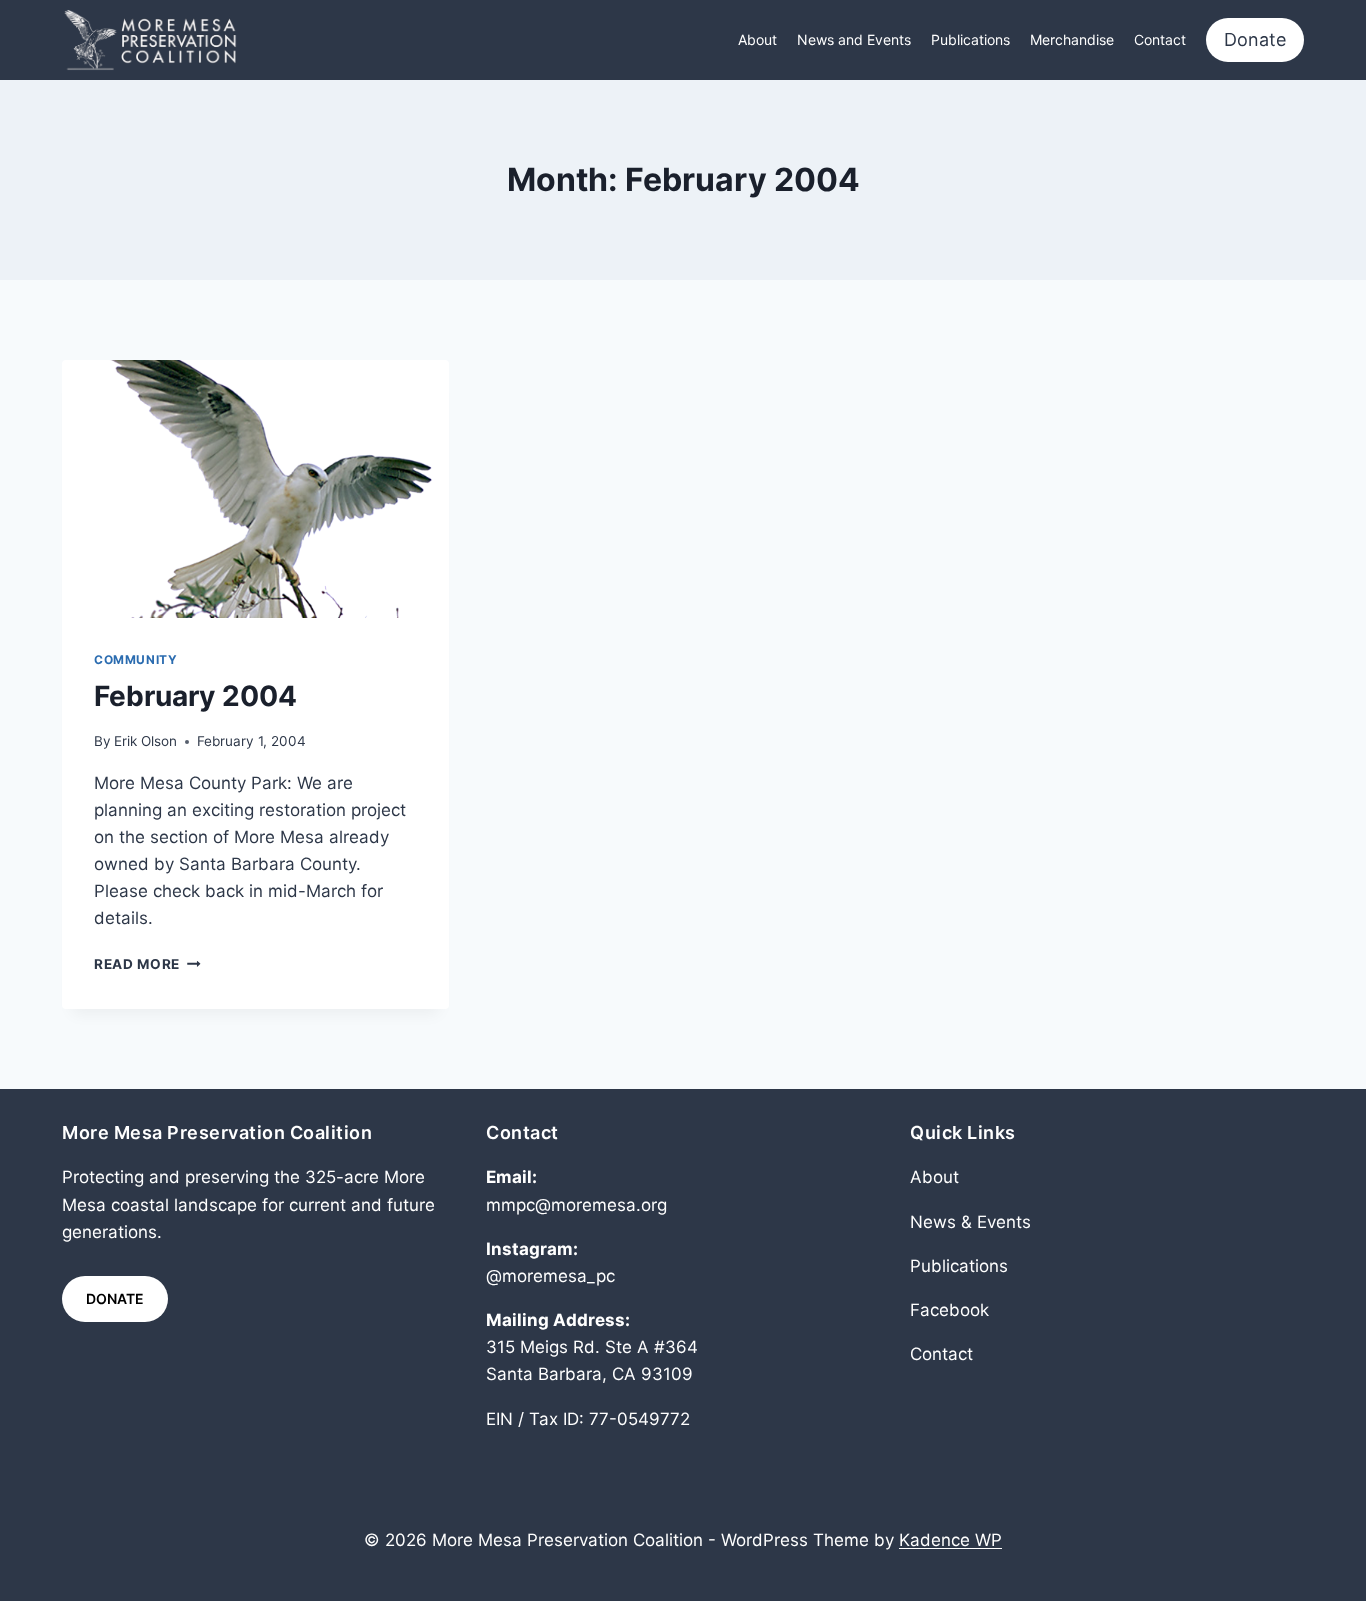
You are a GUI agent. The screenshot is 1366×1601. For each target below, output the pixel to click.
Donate (1255, 39)
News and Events (854, 39)
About (757, 39)
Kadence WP (950, 1540)
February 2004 (195, 696)
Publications (970, 39)
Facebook (949, 1310)
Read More (147, 964)
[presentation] (255, 489)
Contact (1160, 39)
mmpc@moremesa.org (576, 1205)
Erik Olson (145, 741)
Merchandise (1072, 39)
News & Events (970, 1222)
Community (135, 659)
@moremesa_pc (550, 1276)
